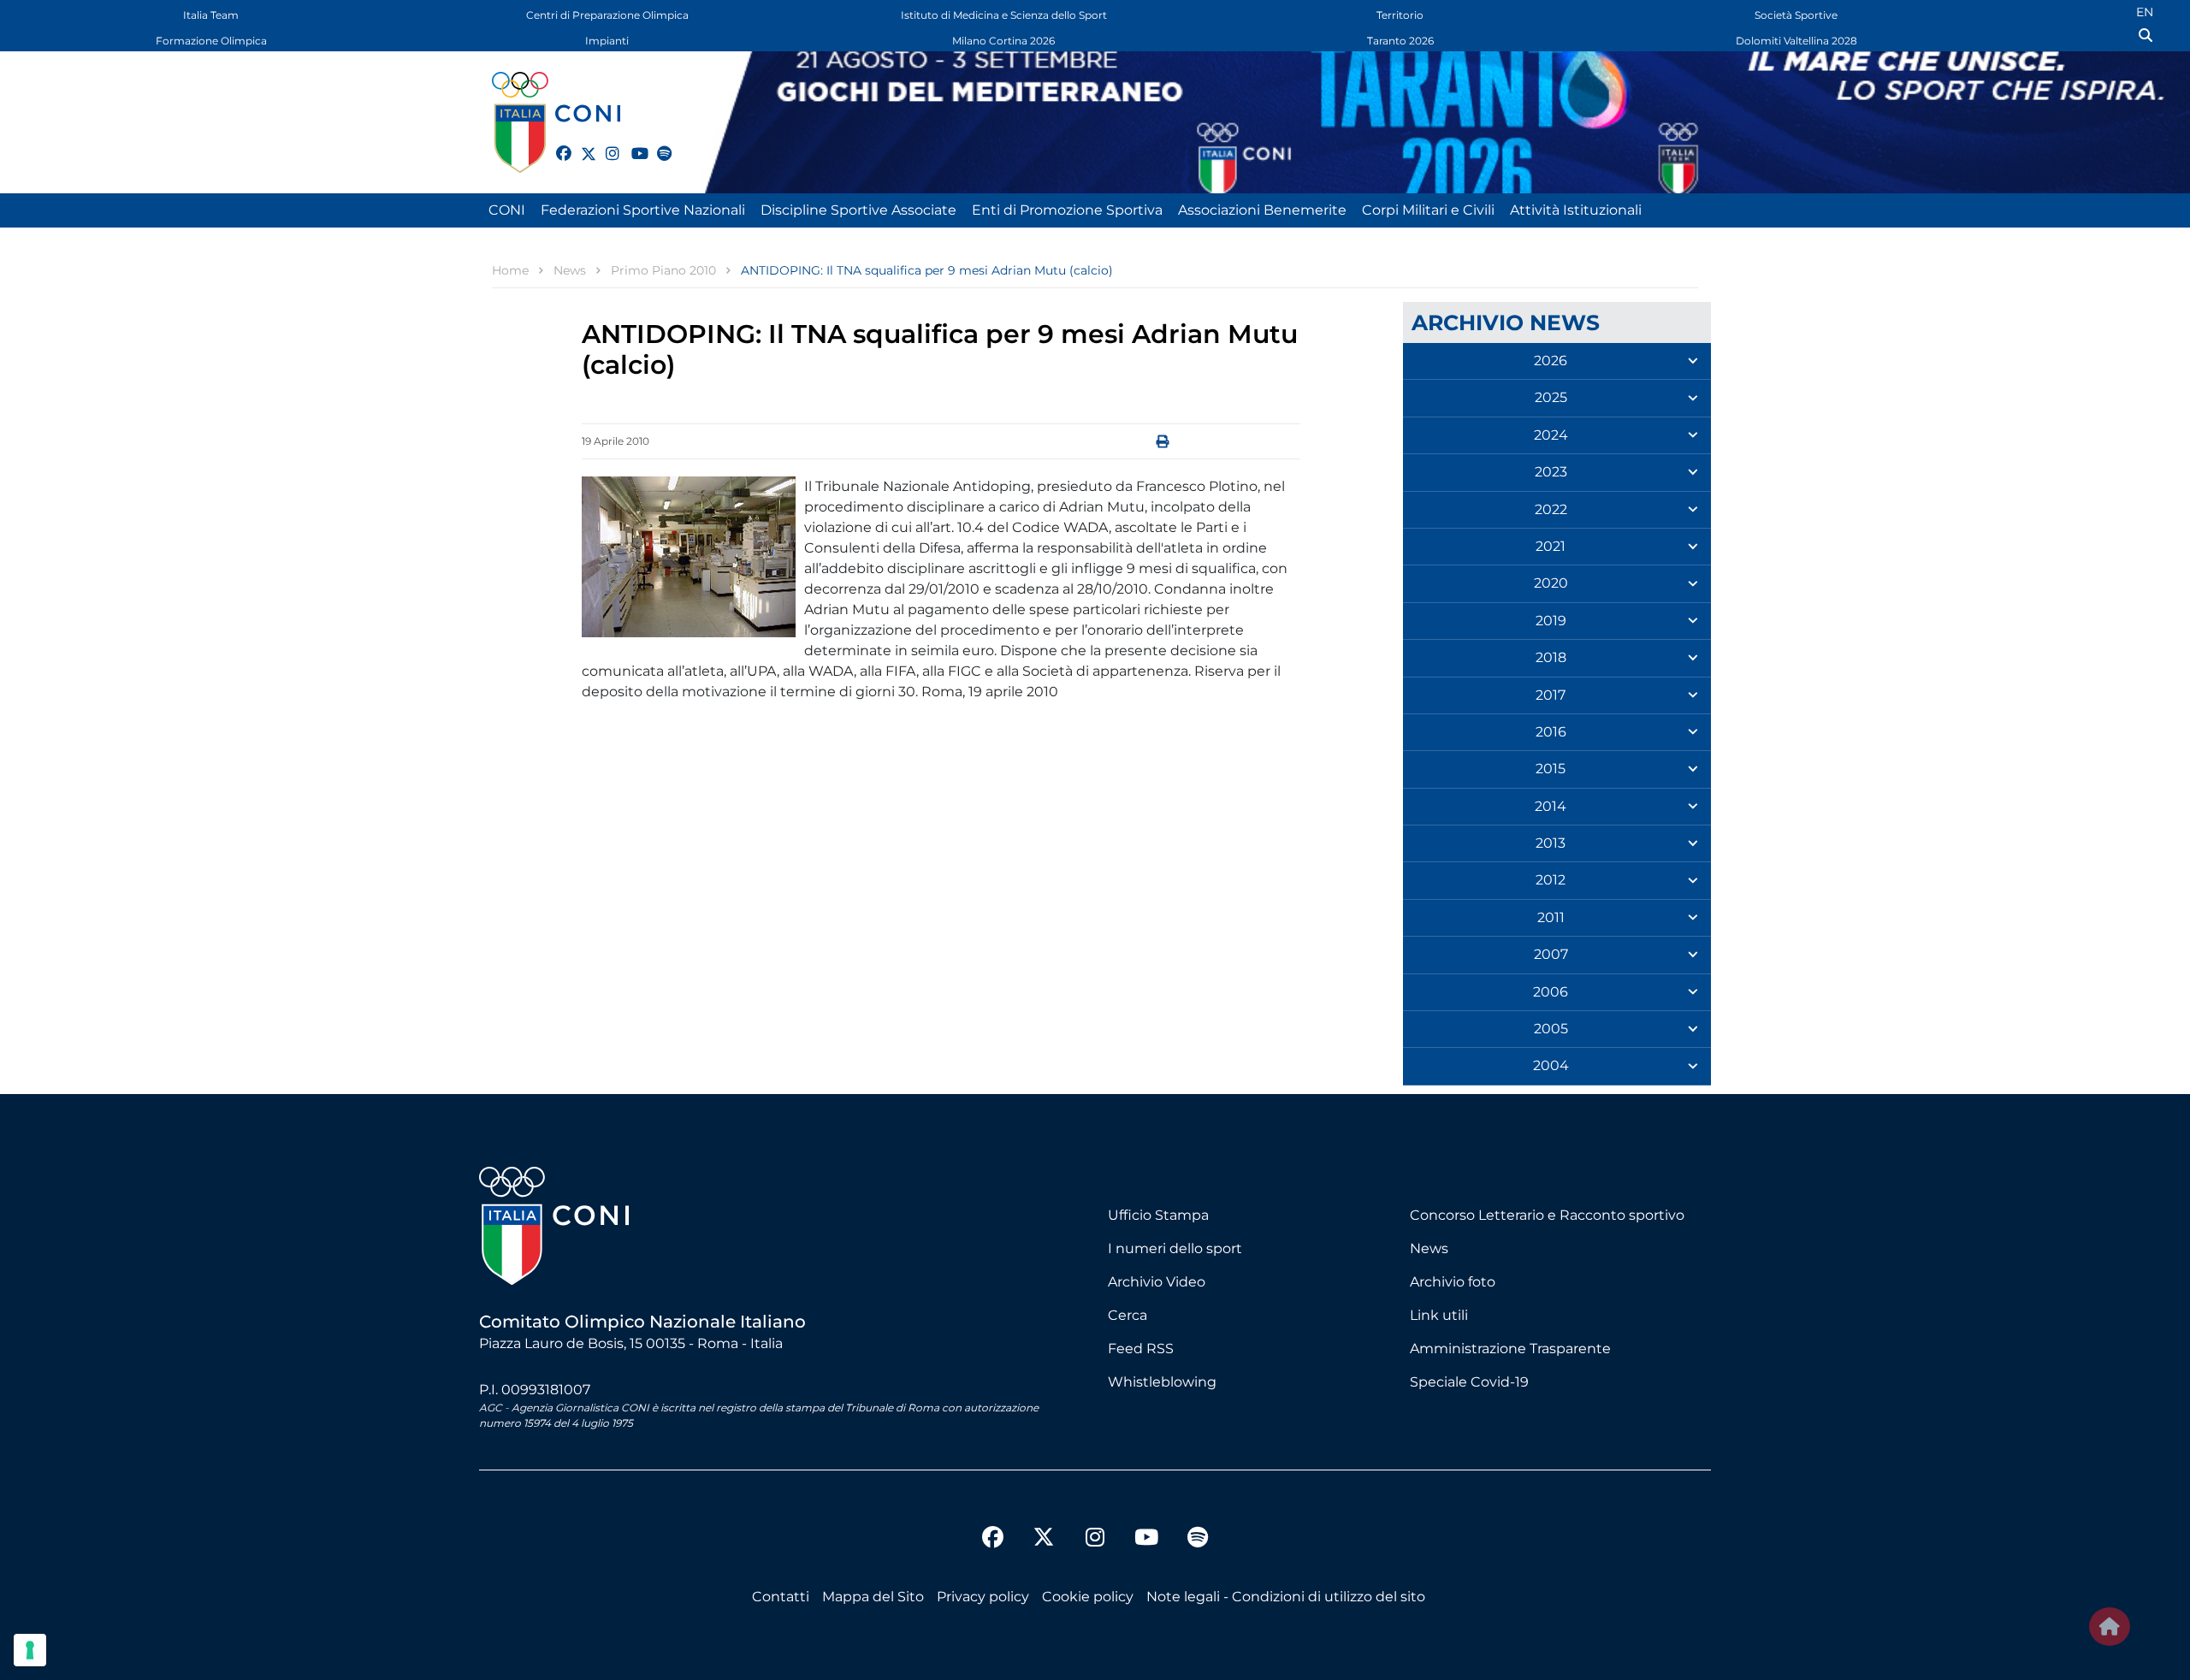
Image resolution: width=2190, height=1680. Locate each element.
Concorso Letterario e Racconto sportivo (1547, 1215)
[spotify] (657, 144)
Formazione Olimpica (211, 41)
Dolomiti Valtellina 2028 (1796, 41)
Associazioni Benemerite (1262, 210)
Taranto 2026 (1400, 41)
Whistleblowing (1162, 1382)
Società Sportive (1796, 15)
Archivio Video (1157, 1282)
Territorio (1400, 15)
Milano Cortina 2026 (1003, 41)
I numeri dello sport (1175, 1248)
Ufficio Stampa (1158, 1215)
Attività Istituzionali (1576, 210)
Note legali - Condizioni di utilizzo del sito (1286, 1597)
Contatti (781, 1597)
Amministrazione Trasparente (1510, 1349)
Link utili (1439, 1315)
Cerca (1128, 1315)
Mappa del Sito (873, 1597)
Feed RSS (1141, 1349)
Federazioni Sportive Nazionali (643, 210)
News (1429, 1248)
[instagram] (606, 144)
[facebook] (556, 144)
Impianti (607, 41)
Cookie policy (1088, 1597)
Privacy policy (983, 1597)
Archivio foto (1453, 1282)
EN (2145, 12)
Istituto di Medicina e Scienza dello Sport (1004, 15)
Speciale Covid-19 (1469, 1382)
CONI (507, 210)
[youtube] (631, 144)
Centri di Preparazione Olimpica (607, 15)
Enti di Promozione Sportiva (1067, 210)
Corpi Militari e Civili (1428, 210)
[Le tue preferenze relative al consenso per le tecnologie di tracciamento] (30, 1650)
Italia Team (211, 15)
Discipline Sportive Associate (858, 210)
